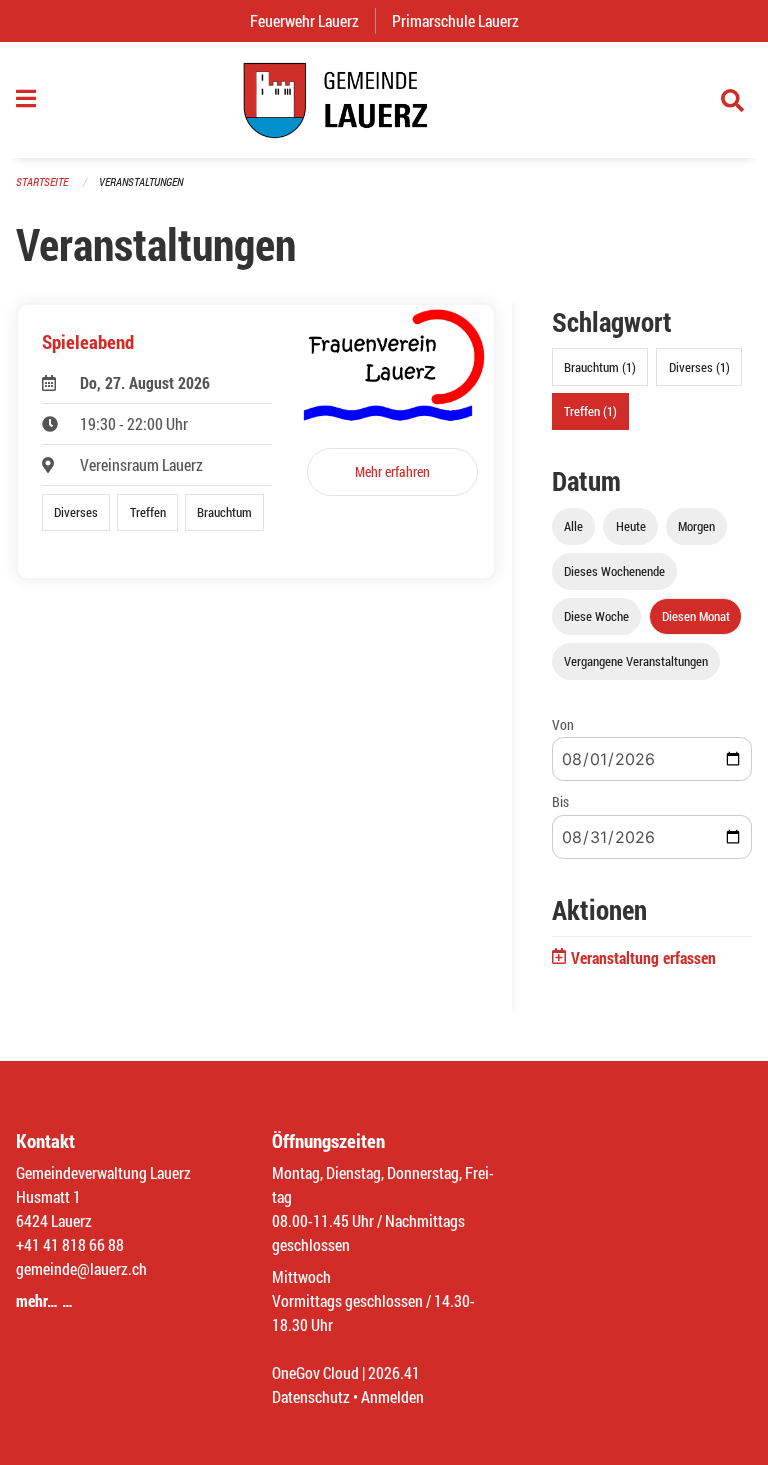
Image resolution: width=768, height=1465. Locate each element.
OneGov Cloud (315, 1372)
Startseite (42, 181)
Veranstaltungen (141, 181)
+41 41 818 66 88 (70, 1244)
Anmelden (392, 1396)
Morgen (696, 526)
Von (563, 724)
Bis (560, 801)
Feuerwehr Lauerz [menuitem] (312, 20)
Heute (631, 526)
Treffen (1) (590, 411)
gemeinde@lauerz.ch (81, 1268)
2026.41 (394, 1372)
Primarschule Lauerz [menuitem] (463, 20)
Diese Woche (596, 616)
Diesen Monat (696, 616)
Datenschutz (311, 1396)
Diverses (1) (699, 367)
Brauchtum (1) (600, 367)
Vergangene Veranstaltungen (636, 661)
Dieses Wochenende (614, 571)
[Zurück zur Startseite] (384, 100)
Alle (573, 526)
